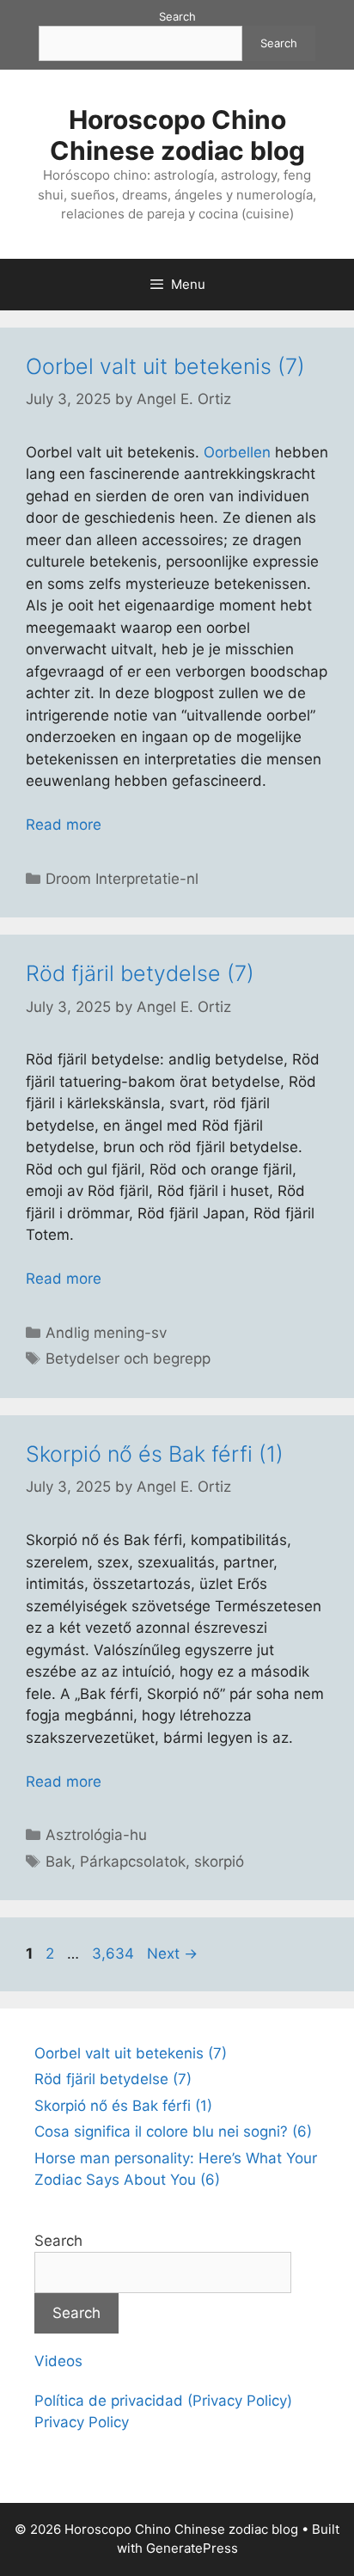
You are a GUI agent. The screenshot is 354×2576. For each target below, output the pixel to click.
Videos (58, 2361)
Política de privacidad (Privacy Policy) (163, 2401)
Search (177, 16)
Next (172, 1953)
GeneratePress (192, 2548)
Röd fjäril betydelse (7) (140, 973)
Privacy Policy (82, 2422)
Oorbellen (237, 452)
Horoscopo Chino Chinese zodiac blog (177, 135)
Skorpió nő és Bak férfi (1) (155, 1454)
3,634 (113, 1953)
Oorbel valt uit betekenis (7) (165, 366)
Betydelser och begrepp (128, 1359)
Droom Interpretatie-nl (122, 879)
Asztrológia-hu (96, 1835)
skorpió (219, 1861)
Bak (58, 1861)
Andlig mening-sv (106, 1333)
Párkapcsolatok (133, 1861)
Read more (64, 825)
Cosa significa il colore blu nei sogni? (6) (173, 2131)
